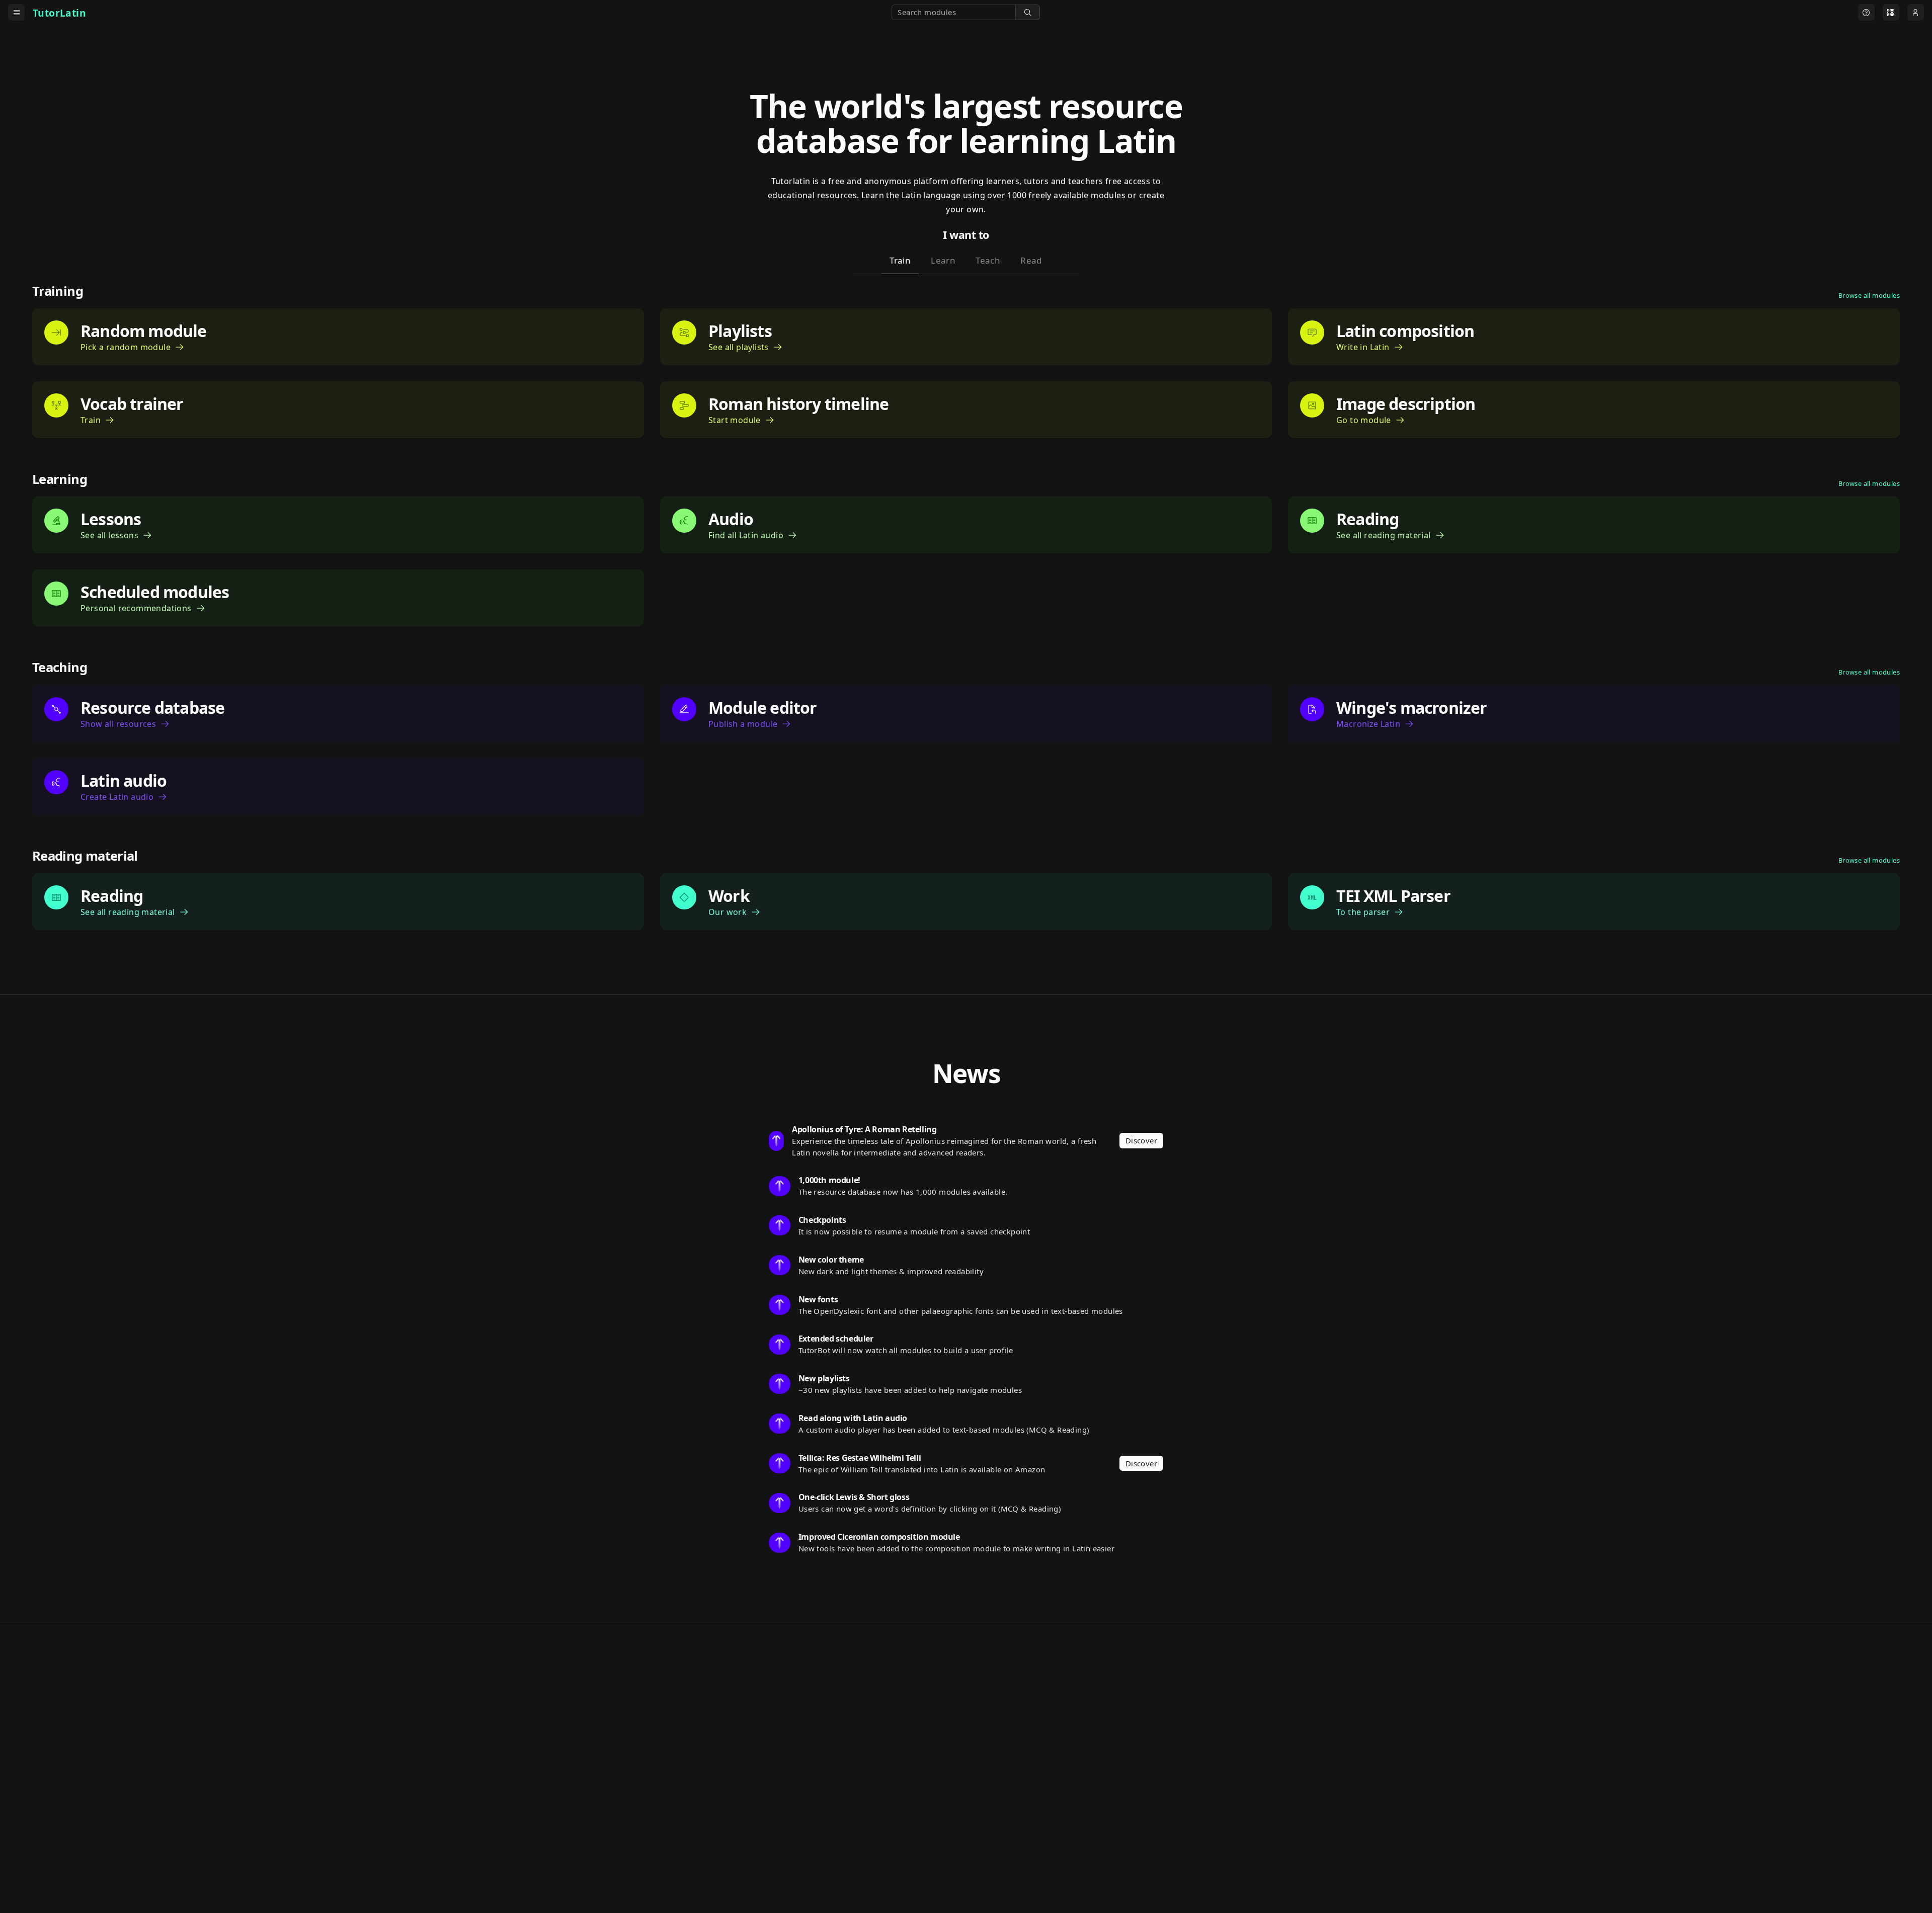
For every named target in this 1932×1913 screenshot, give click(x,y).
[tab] (900, 263)
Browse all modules (1869, 295)
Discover (1141, 1140)
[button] (1028, 12)
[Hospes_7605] (1866, 12)
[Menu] (16, 12)
